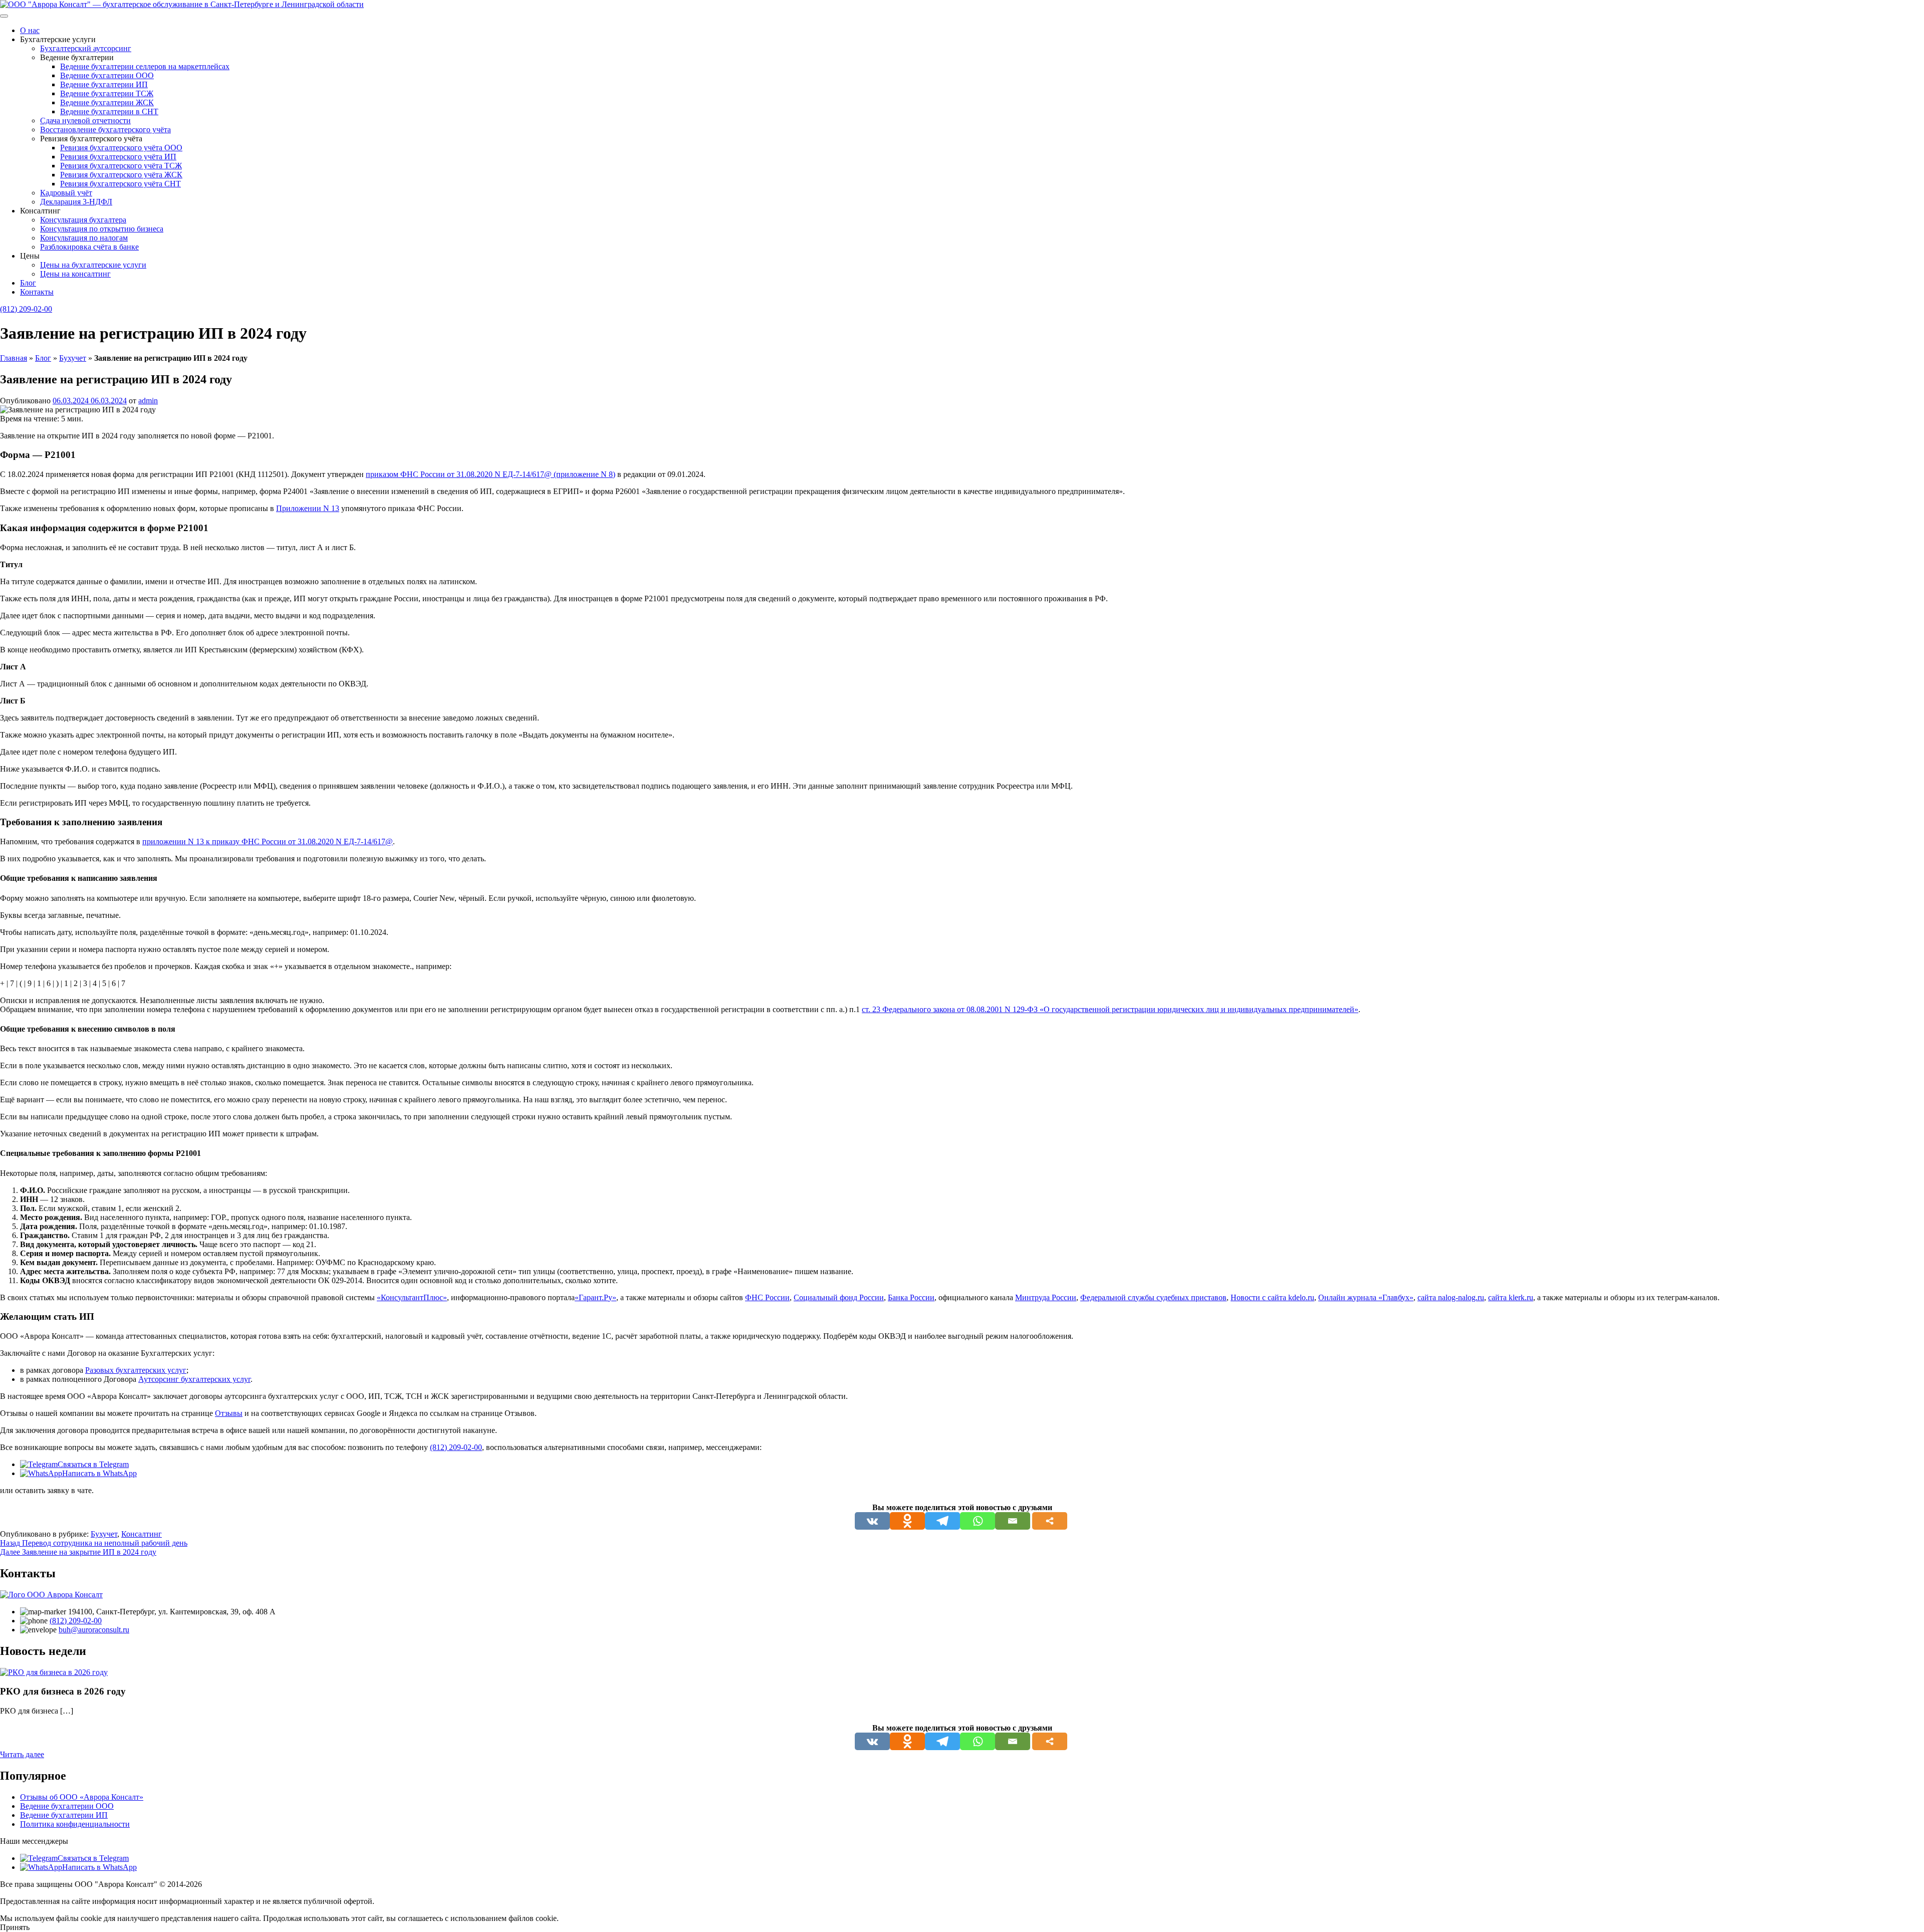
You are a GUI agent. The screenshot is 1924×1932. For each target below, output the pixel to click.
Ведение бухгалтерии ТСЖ (107, 93)
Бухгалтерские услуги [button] (58, 39)
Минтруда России (1046, 1297)
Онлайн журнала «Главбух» (1366, 1297)
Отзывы (229, 1413)
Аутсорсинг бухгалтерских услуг (194, 1379)
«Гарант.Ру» (595, 1297)
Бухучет (73, 358)
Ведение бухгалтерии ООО (107, 75)
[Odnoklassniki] (907, 1521)
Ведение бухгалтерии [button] (77, 57)
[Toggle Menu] (4, 16)
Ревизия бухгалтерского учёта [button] (91, 139)
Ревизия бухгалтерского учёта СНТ (121, 184)
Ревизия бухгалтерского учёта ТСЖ (121, 166)
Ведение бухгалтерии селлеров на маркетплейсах (145, 66)
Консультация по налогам (84, 238)
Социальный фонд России (839, 1297)
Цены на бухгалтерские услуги (93, 265)
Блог (28, 283)
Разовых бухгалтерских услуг (136, 1370)
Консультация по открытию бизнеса (102, 229)
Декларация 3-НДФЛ (76, 202)
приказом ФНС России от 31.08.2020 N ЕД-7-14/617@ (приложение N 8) (491, 474)
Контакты (37, 292)
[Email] (1013, 1521)
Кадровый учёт (66, 193)
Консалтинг (142, 1534)
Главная (14, 358)
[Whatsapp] (978, 1521)
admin (148, 401)
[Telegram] (942, 1521)
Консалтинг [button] (40, 211)
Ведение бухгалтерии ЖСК (107, 102)
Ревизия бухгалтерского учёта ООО (121, 148)
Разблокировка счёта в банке (89, 247)
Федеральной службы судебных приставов (1153, 1297)
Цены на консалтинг (75, 274)
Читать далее (22, 1754)
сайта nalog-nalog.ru (1451, 1297)
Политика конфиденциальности (75, 1824)
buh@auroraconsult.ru (94, 1630)
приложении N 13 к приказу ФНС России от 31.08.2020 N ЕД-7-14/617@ (268, 841)
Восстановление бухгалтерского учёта (105, 130)
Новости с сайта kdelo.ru (1272, 1297)
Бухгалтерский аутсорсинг (86, 48)
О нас (30, 30)
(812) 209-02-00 (26, 309)
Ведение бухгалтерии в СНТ (109, 111)
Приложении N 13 (308, 508)
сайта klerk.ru (1511, 1297)
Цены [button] (30, 256)
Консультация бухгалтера (83, 220)
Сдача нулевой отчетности (85, 120)
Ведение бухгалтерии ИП (104, 84)
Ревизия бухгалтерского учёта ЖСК (121, 175)
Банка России (911, 1297)
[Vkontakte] (872, 1521)
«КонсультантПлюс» (412, 1297)
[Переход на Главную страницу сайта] (182, 4)
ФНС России (767, 1297)
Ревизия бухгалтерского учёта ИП (118, 157)
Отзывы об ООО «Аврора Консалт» (82, 1797)
